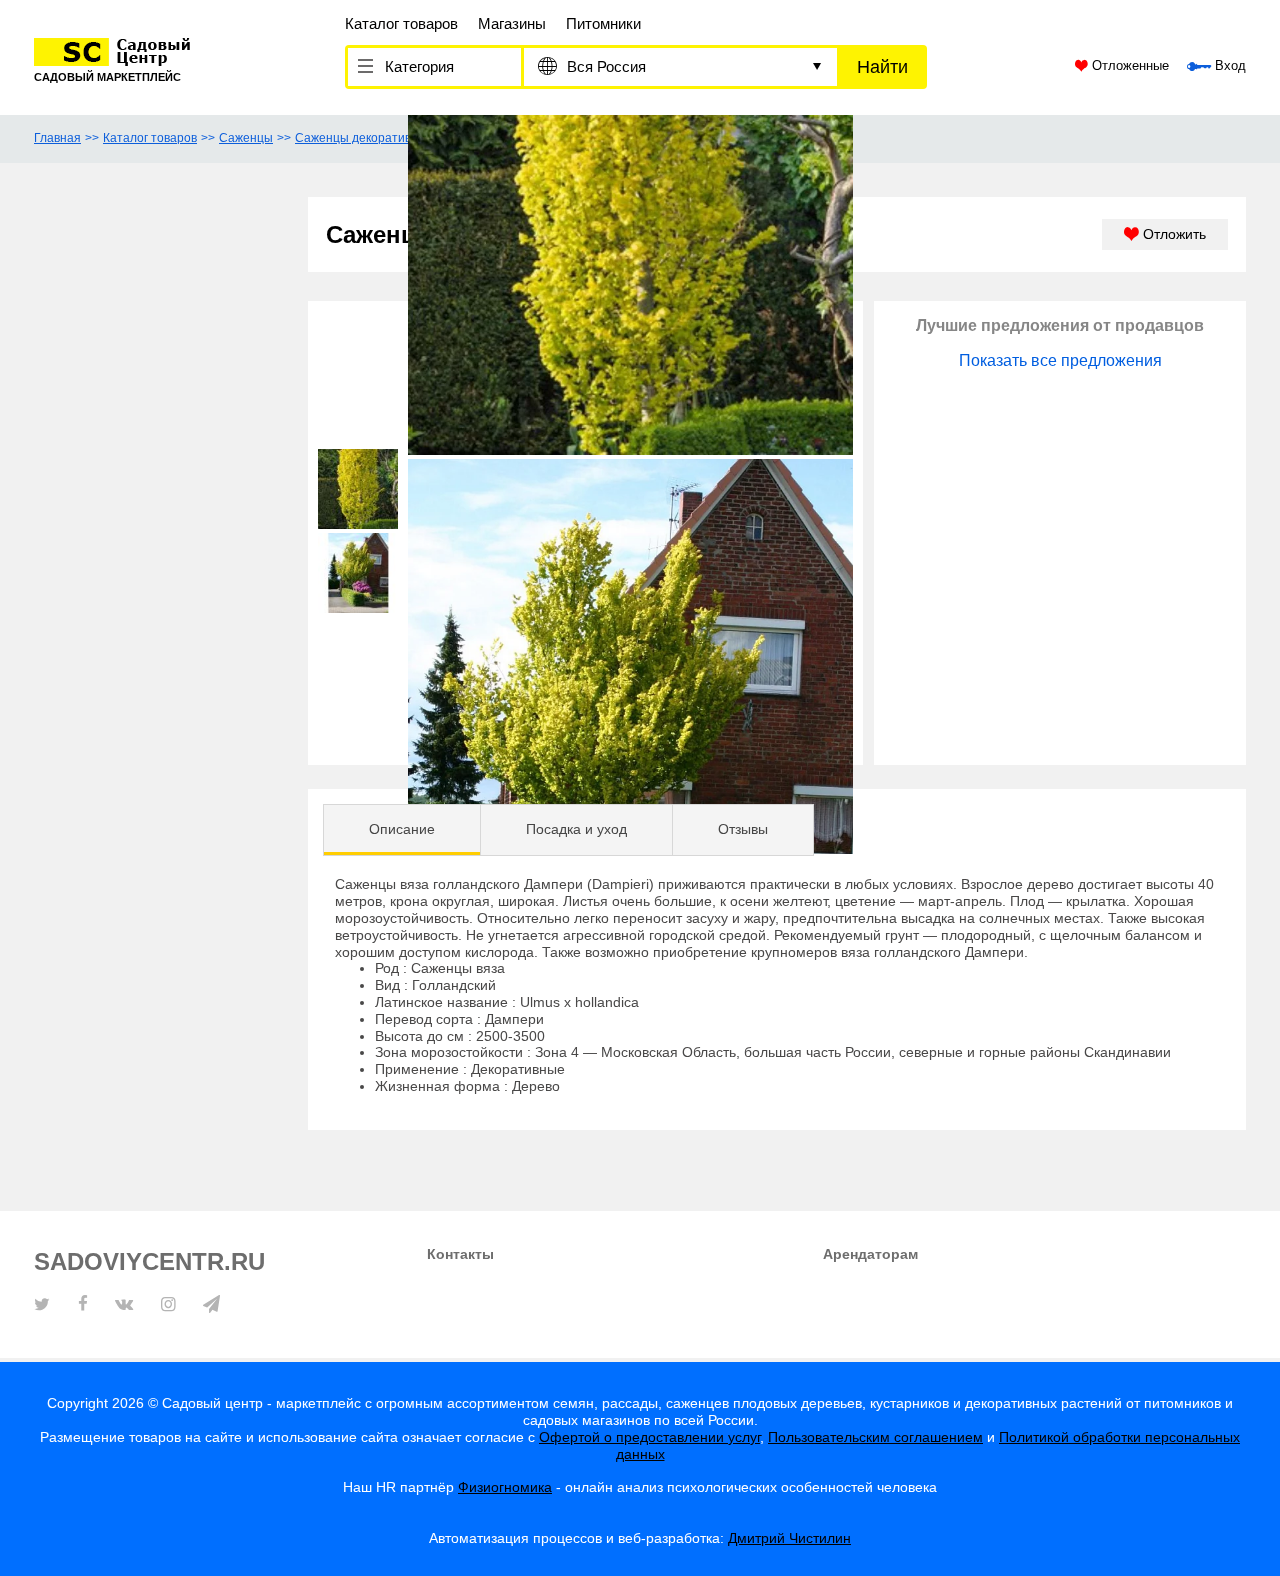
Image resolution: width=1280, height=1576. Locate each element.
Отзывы (743, 829)
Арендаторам (870, 1254)
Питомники (603, 23)
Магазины (512, 23)
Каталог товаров (401, 23)
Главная (57, 138)
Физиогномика (505, 1487)
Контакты (460, 1254)
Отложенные (1128, 66)
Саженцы (246, 138)
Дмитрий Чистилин (789, 1538)
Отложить (1172, 234)
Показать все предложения (1060, 360)
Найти (882, 67)
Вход (1228, 66)
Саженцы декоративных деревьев (392, 138)
